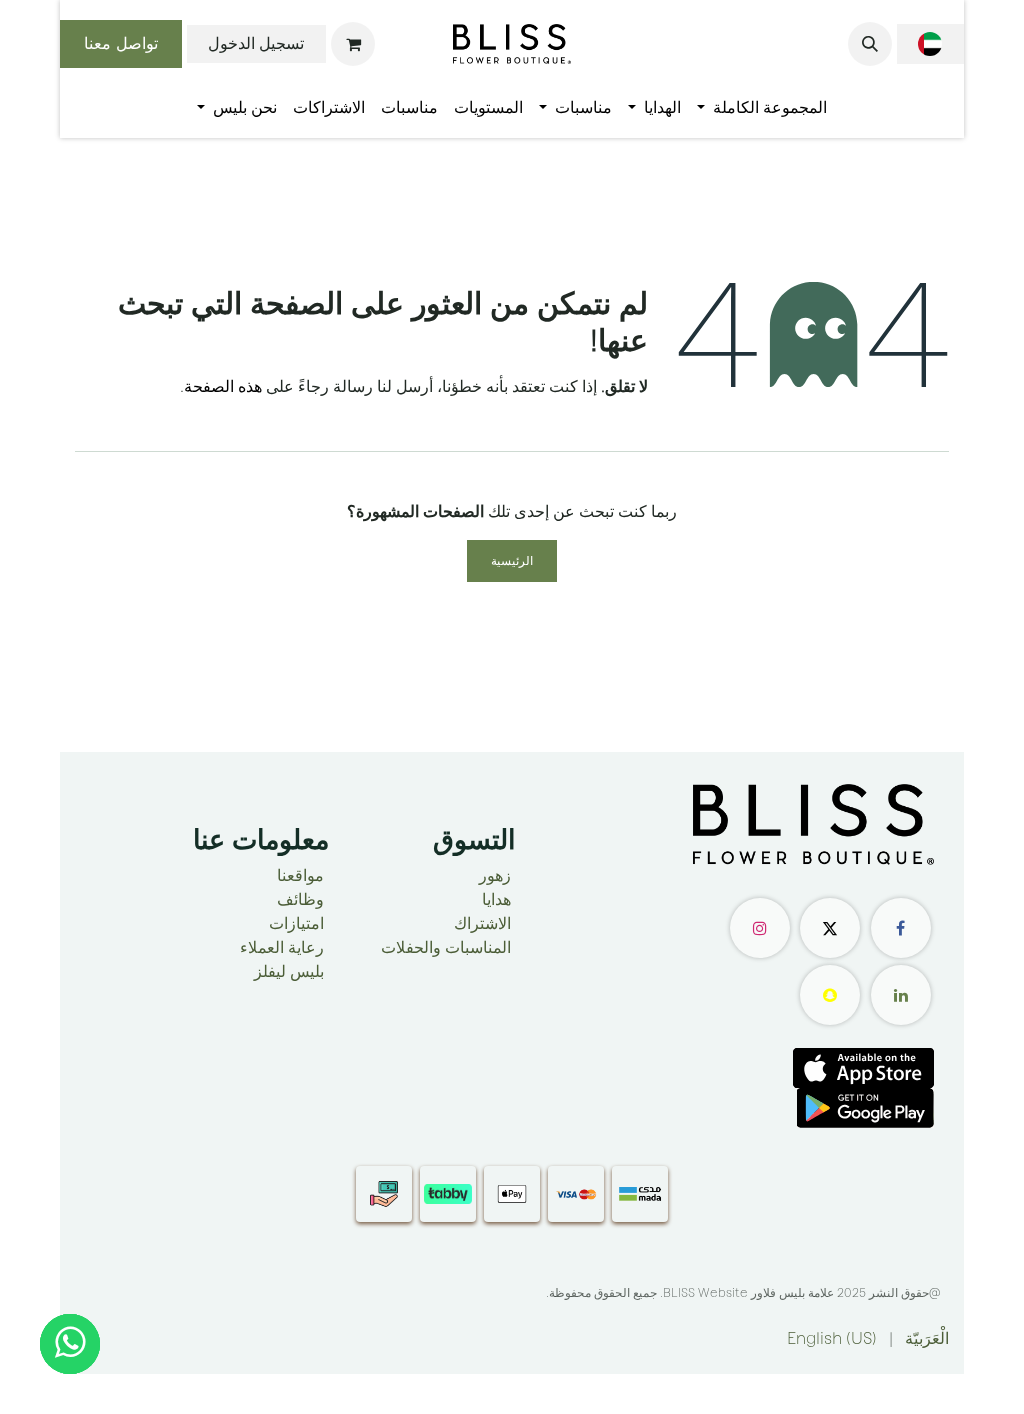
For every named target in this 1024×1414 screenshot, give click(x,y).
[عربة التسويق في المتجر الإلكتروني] (353, 44)
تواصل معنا (121, 43)
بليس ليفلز (289, 971)
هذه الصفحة (223, 386)
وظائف (300, 899)
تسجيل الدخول (256, 43)
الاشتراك (482, 923)
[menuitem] (762, 108)
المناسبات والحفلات (446, 947)
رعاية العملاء (282, 947)
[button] (870, 44)
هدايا (496, 899)
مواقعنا (300, 875)
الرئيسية (512, 561)
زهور (495, 875)
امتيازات (296, 923)
